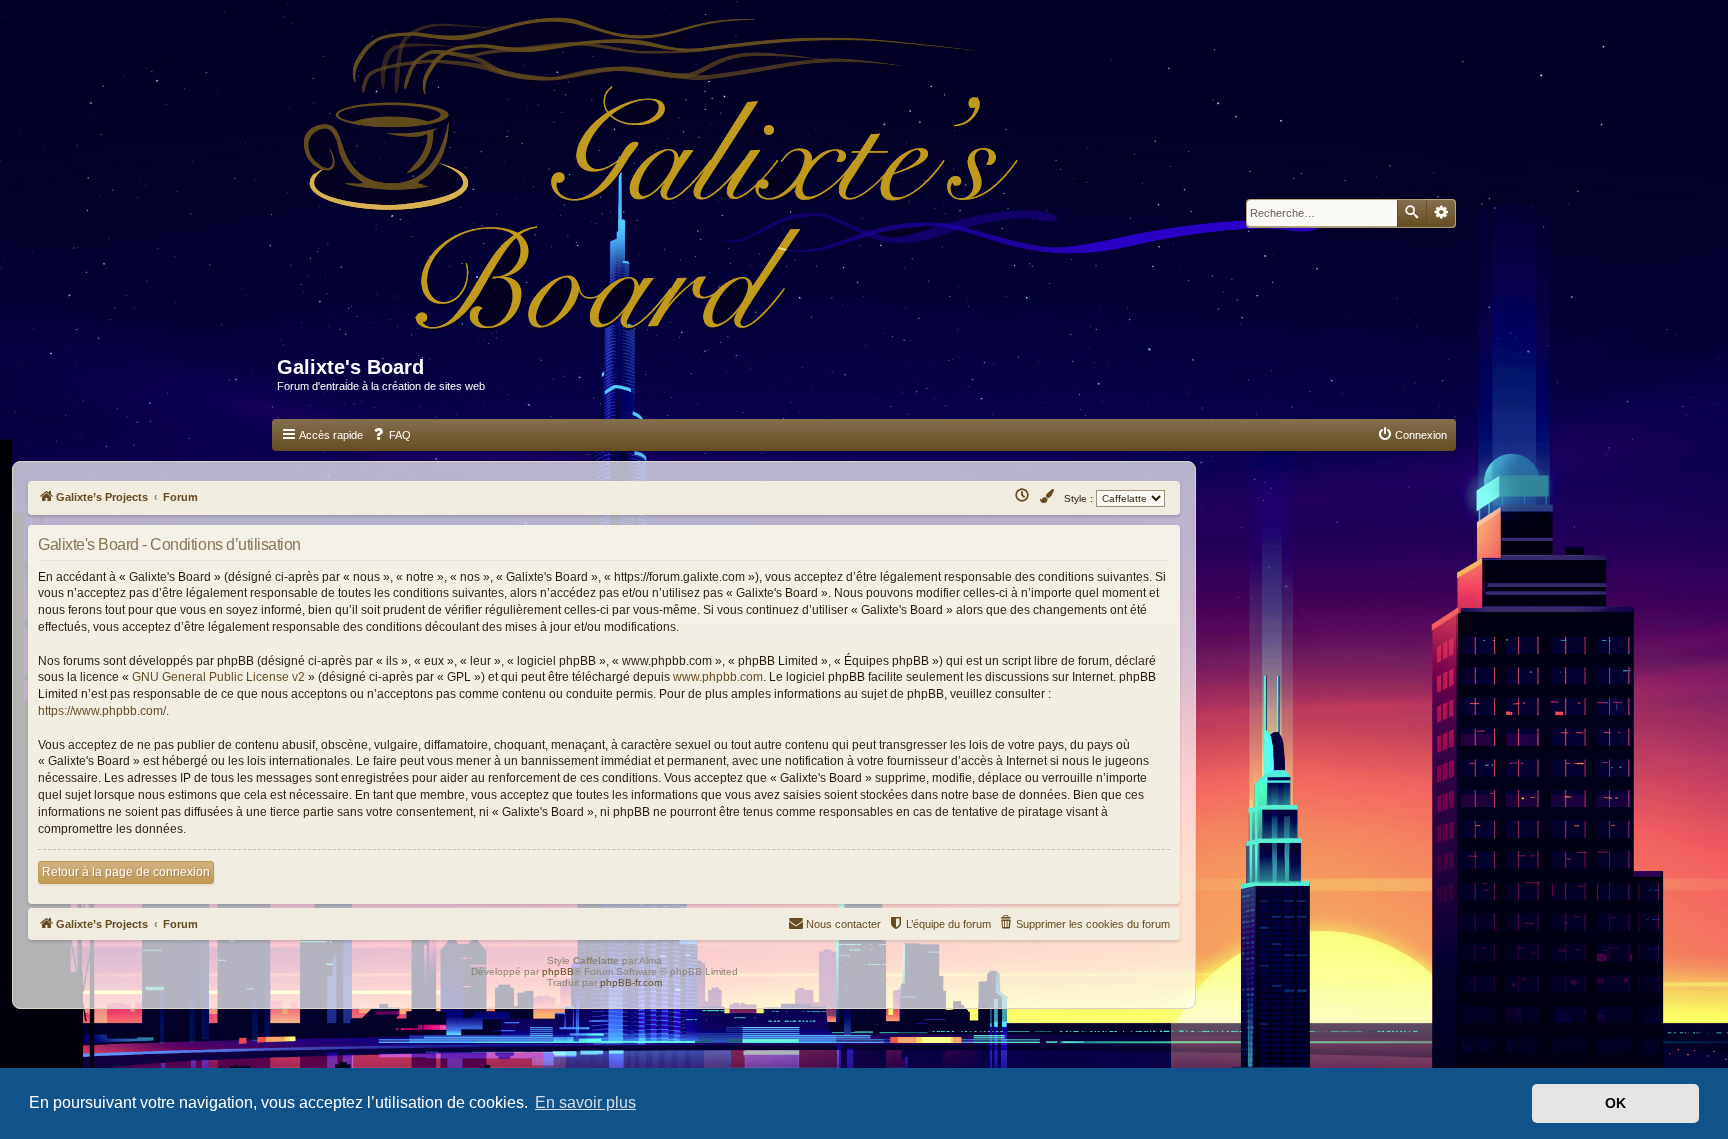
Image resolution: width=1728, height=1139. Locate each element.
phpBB (558, 971)
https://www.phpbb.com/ (102, 711)
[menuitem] (391, 435)
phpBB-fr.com (631, 982)
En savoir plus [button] (585, 1102)
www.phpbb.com (718, 677)
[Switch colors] (1048, 497)
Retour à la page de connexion (126, 872)
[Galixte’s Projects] (820, 186)
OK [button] (1615, 1103)
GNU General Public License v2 (218, 677)
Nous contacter (843, 924)
